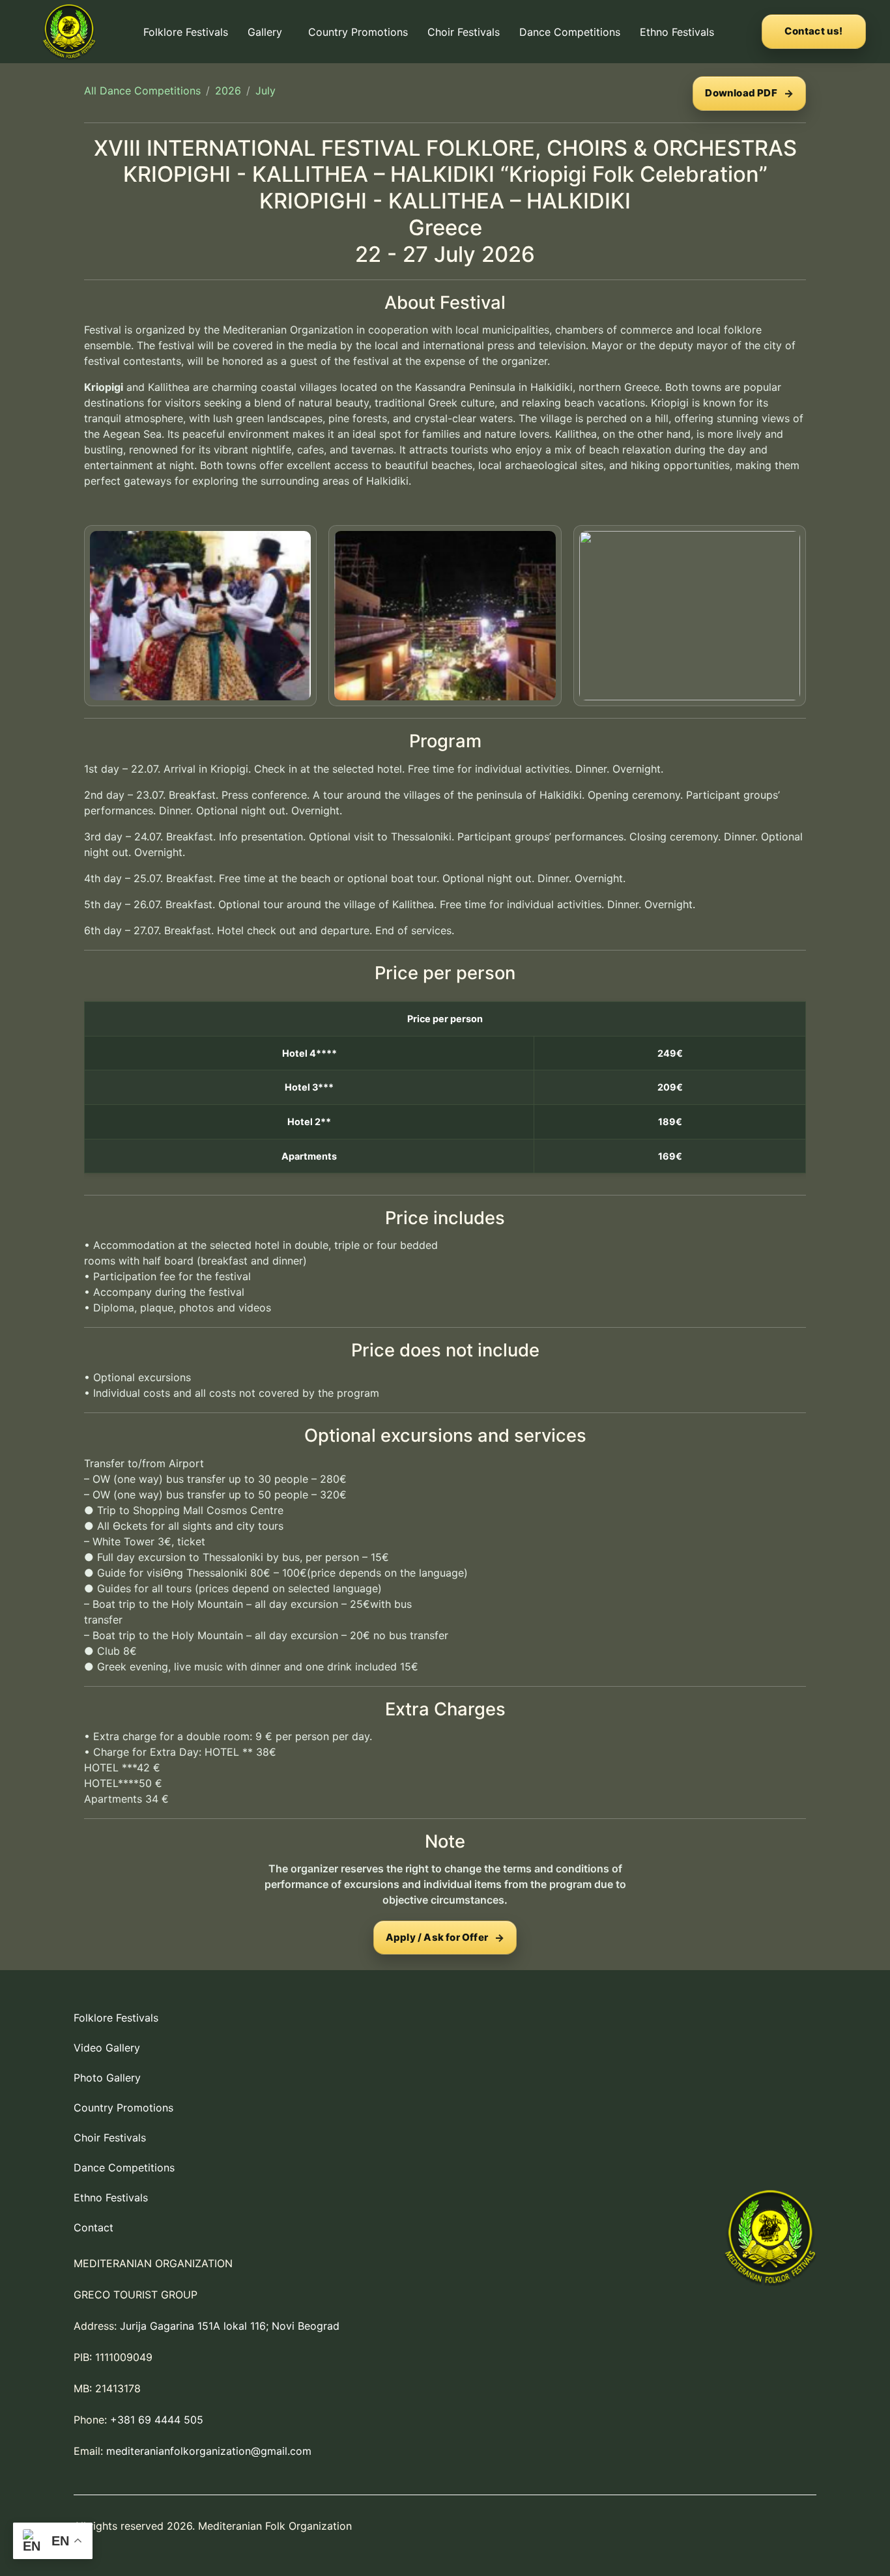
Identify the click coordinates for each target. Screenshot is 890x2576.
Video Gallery (107, 2048)
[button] (268, 32)
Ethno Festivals (677, 32)
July (266, 91)
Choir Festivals (464, 32)
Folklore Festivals (186, 32)
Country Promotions (358, 32)
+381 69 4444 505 (157, 2420)
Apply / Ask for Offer (437, 1937)
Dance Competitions (570, 32)
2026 (228, 91)
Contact (93, 2227)
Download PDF (741, 93)
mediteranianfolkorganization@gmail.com (209, 2451)
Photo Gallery (107, 2078)
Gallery (265, 32)
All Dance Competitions (142, 91)
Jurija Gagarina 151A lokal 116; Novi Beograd (230, 2326)
